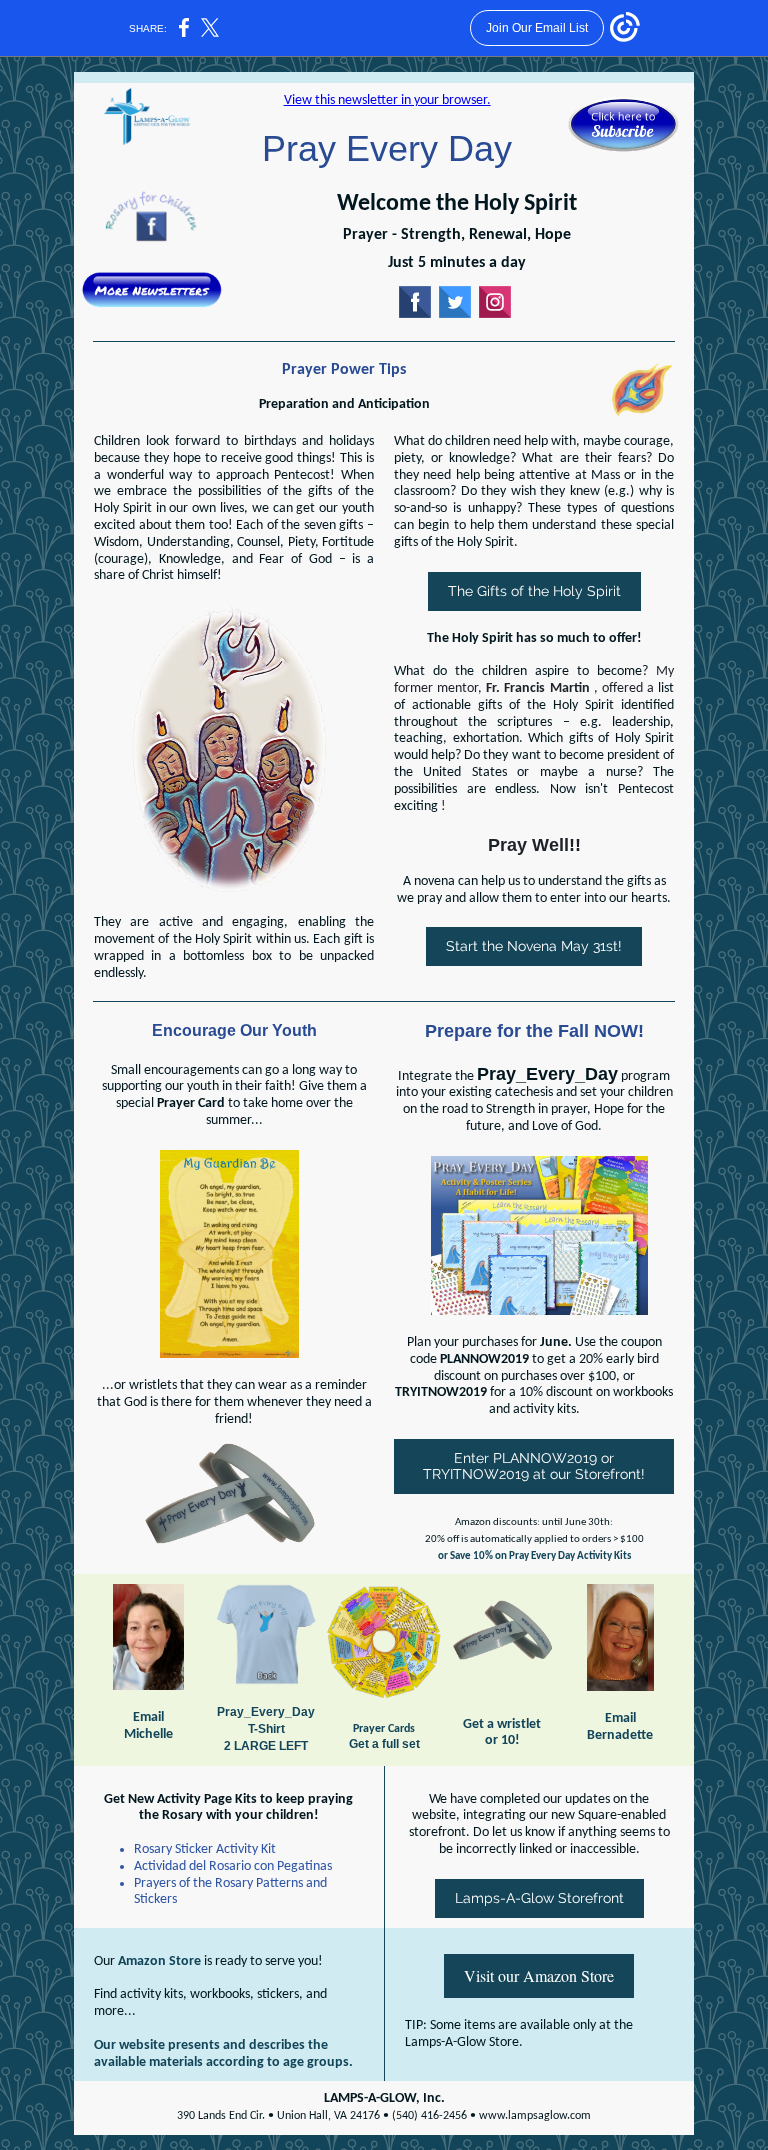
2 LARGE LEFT (266, 1746)
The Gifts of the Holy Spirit (534, 591)
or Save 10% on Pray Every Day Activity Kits (534, 1556)
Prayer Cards (384, 1729)
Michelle (148, 1734)
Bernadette (620, 1735)
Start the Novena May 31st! (534, 946)
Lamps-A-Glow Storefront (539, 1898)
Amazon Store (159, 1961)
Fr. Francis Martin (537, 688)
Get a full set (384, 1744)
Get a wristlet (502, 1724)
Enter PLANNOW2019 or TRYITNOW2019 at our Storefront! (534, 1466)
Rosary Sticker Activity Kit (205, 1849)
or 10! (502, 1740)
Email (148, 1717)
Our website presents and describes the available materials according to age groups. (223, 2054)
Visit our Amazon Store (539, 1975)
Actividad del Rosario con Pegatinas (233, 1866)
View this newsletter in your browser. (387, 100)
